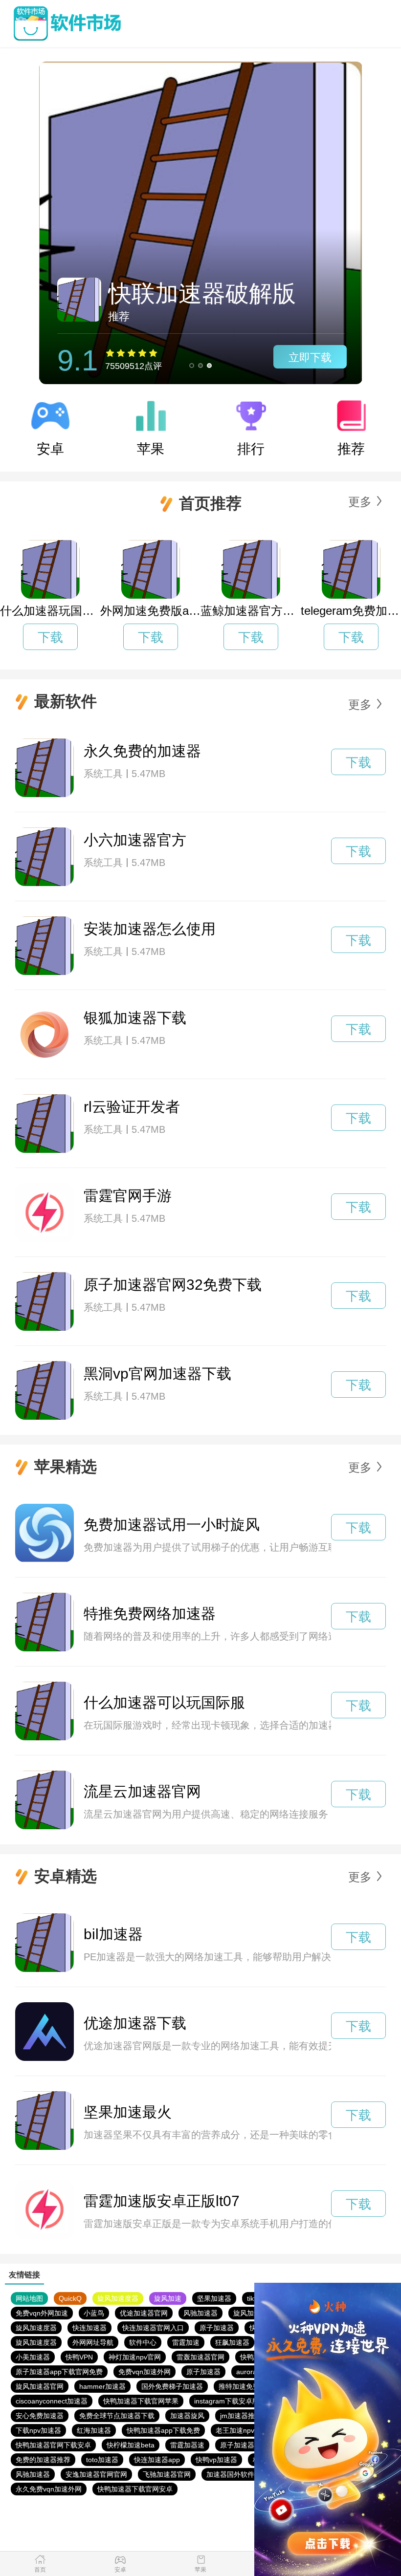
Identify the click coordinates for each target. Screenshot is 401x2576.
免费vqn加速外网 (145, 2372)
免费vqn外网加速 (42, 2313)
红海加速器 (94, 2430)
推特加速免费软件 (246, 2386)
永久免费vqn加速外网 (49, 2489)
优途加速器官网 (144, 2313)
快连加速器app (157, 2460)
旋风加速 (168, 2298)
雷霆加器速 (187, 2445)
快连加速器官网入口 (153, 2328)
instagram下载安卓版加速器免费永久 (251, 2401)
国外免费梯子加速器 (172, 2386)
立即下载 (310, 357)
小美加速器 (33, 2357)
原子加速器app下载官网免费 (59, 2372)
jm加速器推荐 (241, 2416)
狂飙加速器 (232, 2342)
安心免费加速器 (40, 2416)
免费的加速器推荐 (43, 2460)
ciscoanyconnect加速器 (52, 2401)
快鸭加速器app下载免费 (163, 2430)
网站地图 (29, 2298)
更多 (360, 502)
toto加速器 (102, 2460)
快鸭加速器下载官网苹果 (141, 2401)
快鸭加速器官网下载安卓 (53, 2445)
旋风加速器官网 (40, 2386)
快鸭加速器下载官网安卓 (135, 2489)
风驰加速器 (200, 2313)
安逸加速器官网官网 (96, 2474)
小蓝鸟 (94, 2313)
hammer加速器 (102, 2386)
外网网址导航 (93, 2342)
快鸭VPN (79, 2357)
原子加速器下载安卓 (251, 2445)
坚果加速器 (214, 2298)
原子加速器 (217, 2328)
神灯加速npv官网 (135, 2357)
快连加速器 (89, 2328)
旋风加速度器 (118, 2298)
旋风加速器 (250, 2313)
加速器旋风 (187, 2416)
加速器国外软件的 (234, 2474)
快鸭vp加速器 (216, 2460)
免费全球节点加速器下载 (117, 2416)
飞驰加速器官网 (167, 2474)
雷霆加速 (186, 2342)
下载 (50, 637)
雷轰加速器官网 (200, 2357)
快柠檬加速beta (131, 2445)
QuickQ (70, 2298)
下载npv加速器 (38, 2430)
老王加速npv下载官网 (249, 2430)
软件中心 (143, 2342)
